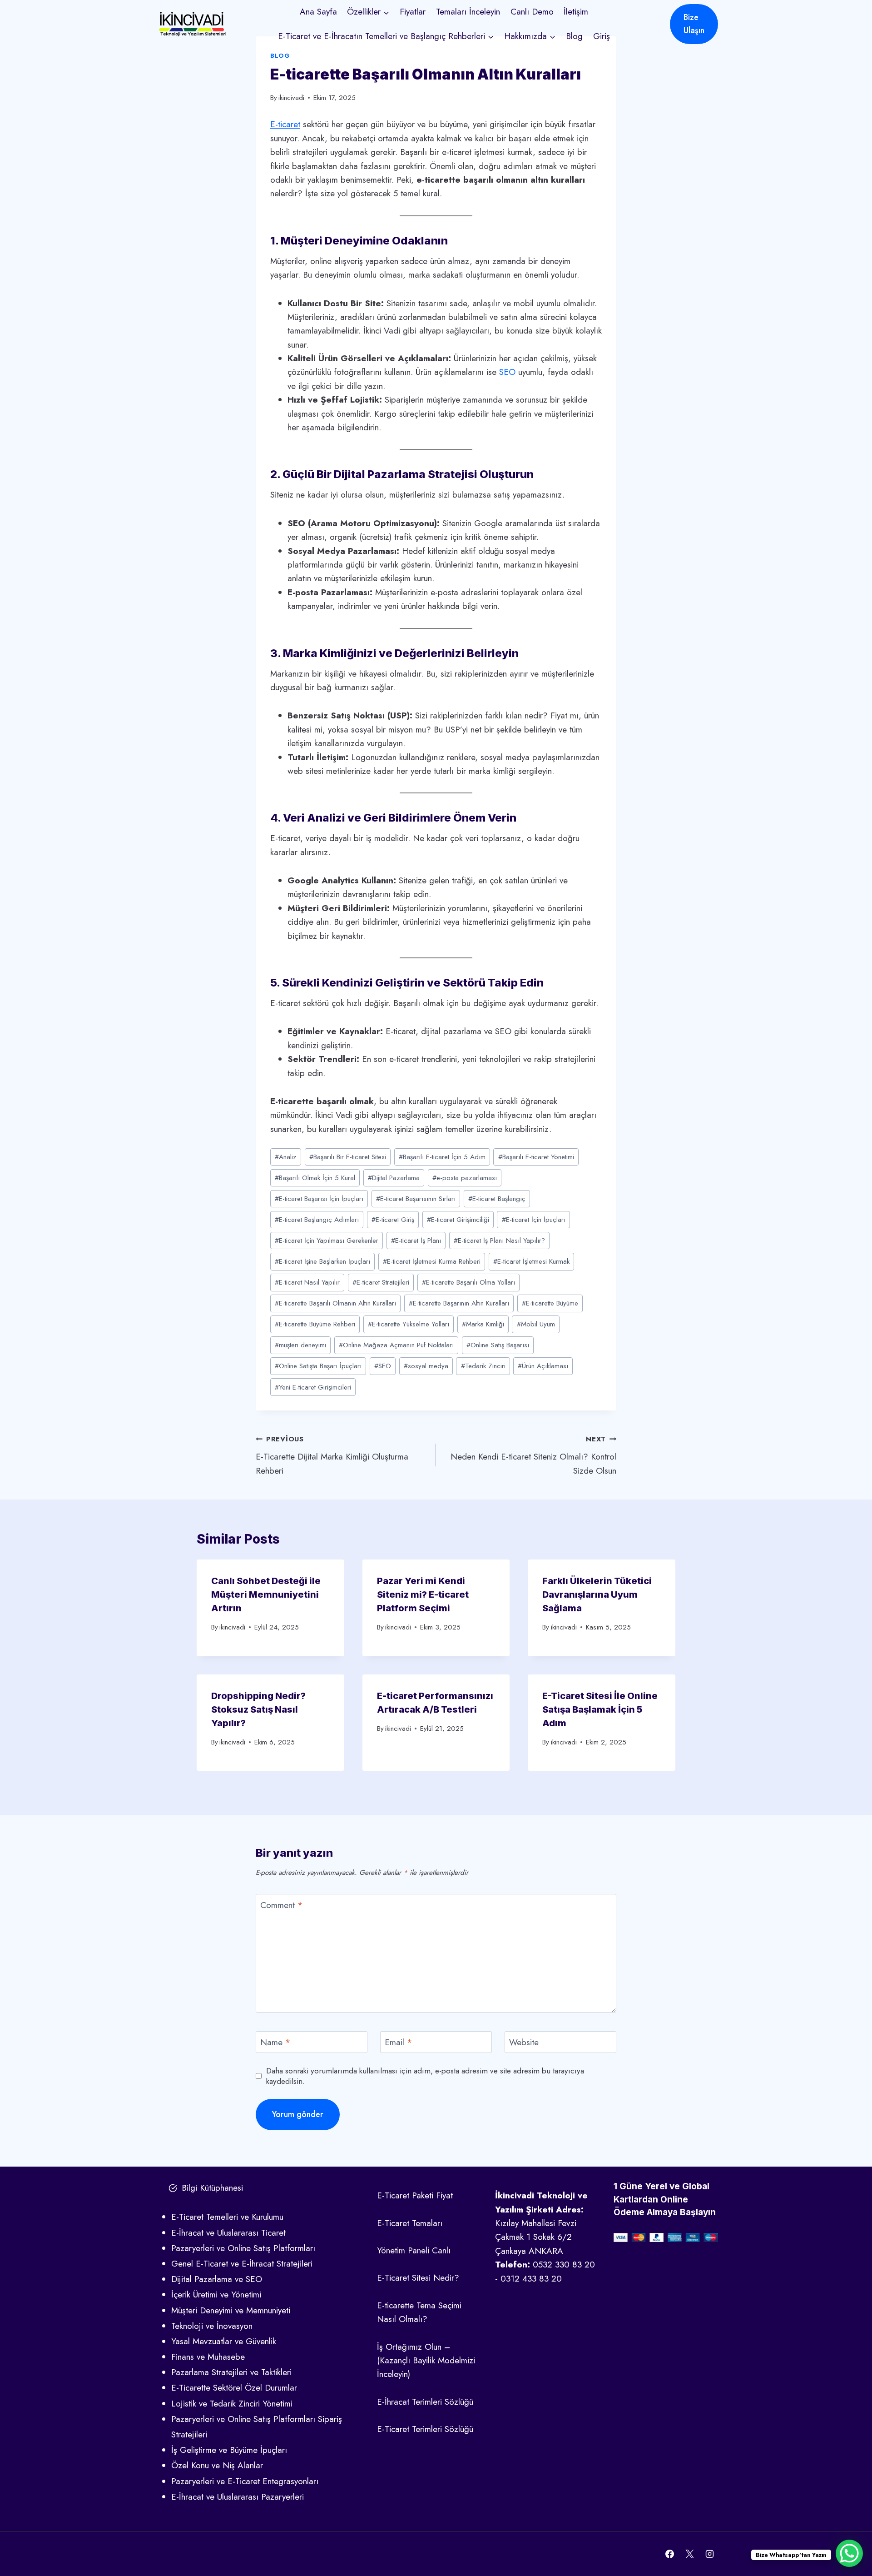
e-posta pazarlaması (465, 1178)
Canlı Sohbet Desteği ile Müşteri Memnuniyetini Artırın (266, 1594)
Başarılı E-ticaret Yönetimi (536, 1157)
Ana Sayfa (318, 12)
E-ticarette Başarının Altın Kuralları (459, 1303)
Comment (282, 1906)
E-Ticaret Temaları (410, 2223)
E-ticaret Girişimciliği (458, 1220)
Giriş (602, 36)
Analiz (286, 1157)
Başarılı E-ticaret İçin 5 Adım (442, 1157)
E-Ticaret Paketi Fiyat (415, 2195)
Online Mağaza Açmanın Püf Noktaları (396, 1345)
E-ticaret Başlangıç (497, 1199)
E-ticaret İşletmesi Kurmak (531, 1261)
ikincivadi (291, 98)
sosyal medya (426, 1366)
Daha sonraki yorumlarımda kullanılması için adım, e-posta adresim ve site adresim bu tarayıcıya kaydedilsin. (425, 2076)
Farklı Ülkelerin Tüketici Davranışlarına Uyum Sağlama (597, 1594)
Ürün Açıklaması (543, 1366)
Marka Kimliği (483, 1324)
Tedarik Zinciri (483, 1366)
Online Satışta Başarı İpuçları (318, 1366)
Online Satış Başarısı (498, 1345)
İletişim (576, 12)
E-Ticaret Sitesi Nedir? (418, 2278)
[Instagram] (709, 2554)
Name (275, 2043)
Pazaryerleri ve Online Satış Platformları (243, 2248)
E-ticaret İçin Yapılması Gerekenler (327, 1241)
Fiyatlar (413, 12)
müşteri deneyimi (300, 1345)
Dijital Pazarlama (394, 1178)
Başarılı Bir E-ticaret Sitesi (348, 1157)
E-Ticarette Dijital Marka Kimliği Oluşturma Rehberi (332, 1455)
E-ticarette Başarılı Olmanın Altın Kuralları (335, 1303)
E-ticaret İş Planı (416, 1241)
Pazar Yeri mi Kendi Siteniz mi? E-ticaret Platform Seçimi (423, 1594)
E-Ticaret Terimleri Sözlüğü (425, 2429)
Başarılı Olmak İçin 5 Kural (315, 1178)
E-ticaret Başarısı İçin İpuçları (319, 1199)
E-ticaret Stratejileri (381, 1282)
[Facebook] (670, 2554)
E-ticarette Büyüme (550, 1303)
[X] (689, 2554)
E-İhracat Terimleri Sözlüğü (425, 2402)
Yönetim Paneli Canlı (414, 2250)
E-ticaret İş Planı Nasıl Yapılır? (499, 1241)
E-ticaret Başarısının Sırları (416, 1199)
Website (524, 2043)
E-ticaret (285, 124)
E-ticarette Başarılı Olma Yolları (468, 1282)
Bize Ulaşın (694, 24)
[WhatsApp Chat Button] (849, 2553)
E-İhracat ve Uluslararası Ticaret (228, 2233)
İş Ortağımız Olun (409, 2347)
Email (399, 2043)
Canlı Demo (532, 12)
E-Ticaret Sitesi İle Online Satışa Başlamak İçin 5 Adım (600, 1709)
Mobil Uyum (536, 1324)
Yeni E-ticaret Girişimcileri (313, 1387)
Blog (574, 36)
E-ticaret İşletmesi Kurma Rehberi (432, 1261)
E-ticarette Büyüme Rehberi (315, 1324)
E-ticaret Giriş (393, 1220)
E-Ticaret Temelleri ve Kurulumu (227, 2217)
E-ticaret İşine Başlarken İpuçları (322, 1261)
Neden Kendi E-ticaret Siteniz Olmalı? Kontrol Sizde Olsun (533, 1455)
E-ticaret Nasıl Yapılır (307, 1282)
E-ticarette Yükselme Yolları (409, 1324)
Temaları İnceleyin (468, 12)
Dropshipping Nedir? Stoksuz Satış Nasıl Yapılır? (258, 1709)
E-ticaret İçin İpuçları (534, 1220)
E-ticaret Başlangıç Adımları (317, 1220)
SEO (507, 372)
